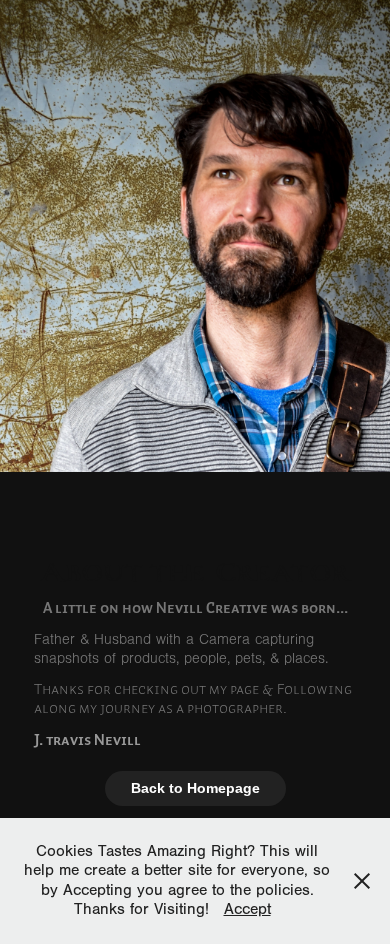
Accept (247, 909)
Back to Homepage (195, 788)
